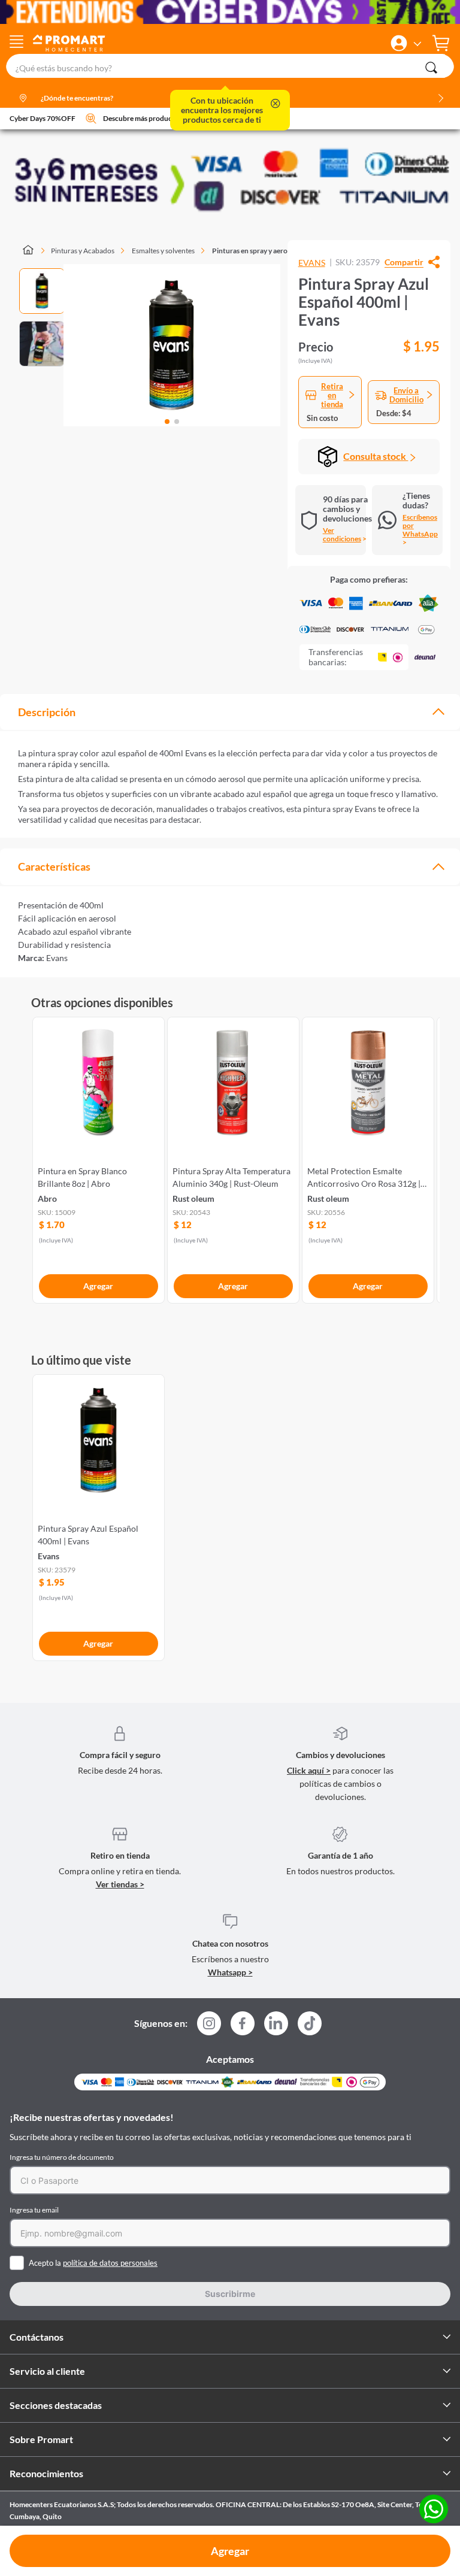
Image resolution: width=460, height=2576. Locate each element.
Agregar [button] (230, 2551)
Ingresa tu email (34, 2210)
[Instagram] (209, 2027)
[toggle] (16, 43)
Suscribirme (230, 2294)
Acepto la (93, 2263)
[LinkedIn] (276, 2023)
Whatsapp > (230, 1972)
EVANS (312, 263)
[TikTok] (310, 2023)
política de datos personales (110, 2263)
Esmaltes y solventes (163, 251)
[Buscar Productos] (431, 68)
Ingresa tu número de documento (62, 2157)
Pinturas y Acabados (83, 251)
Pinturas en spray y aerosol (254, 251)
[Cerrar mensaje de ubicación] (276, 104)
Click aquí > (309, 1770)
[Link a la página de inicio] (34, 251)
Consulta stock (376, 456)
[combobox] (230, 66)
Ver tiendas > (120, 1884)
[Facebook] (243, 2027)
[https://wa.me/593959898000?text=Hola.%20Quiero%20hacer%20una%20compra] (434, 2510)
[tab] (230, 712)
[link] (99, 1158)
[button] (399, 43)
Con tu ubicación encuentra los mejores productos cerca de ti (222, 110)
